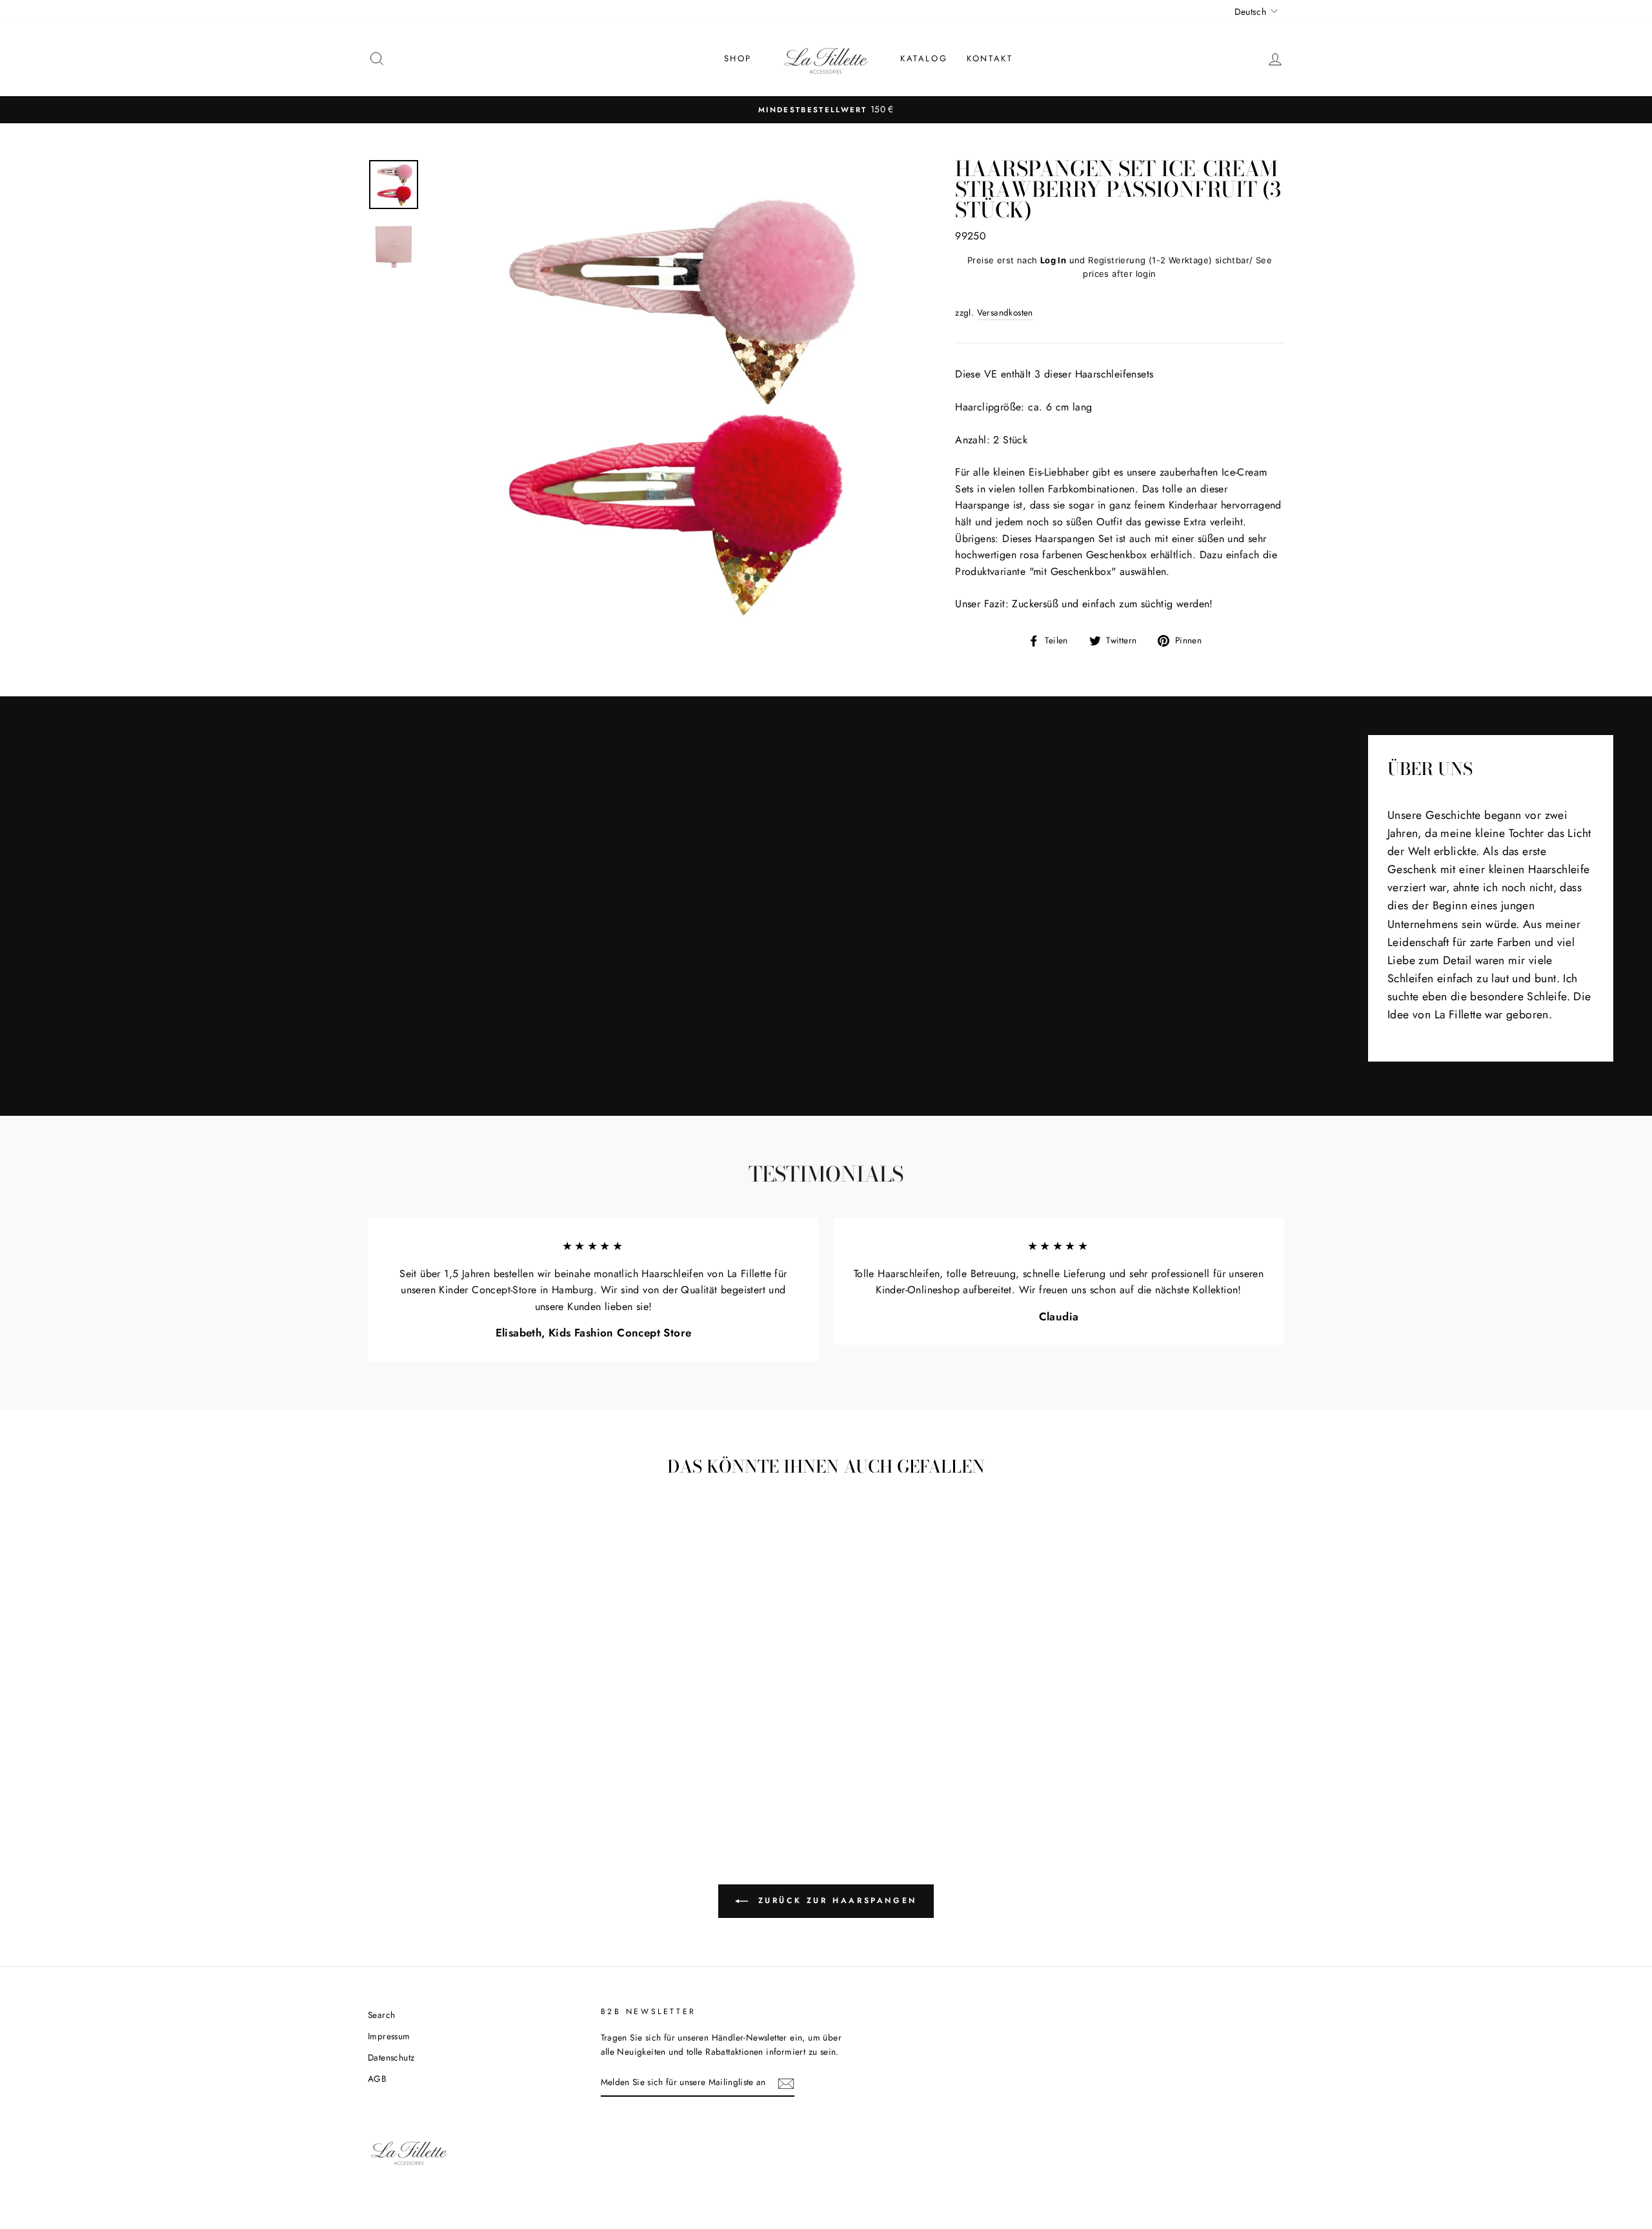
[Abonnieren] (786, 2083)
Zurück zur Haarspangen (835, 1901)
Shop (738, 58)
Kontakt (990, 58)
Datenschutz (391, 2057)
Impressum (389, 2036)
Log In (1053, 260)
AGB (377, 2079)
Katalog (924, 58)
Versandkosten (1005, 312)
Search (381, 2015)
